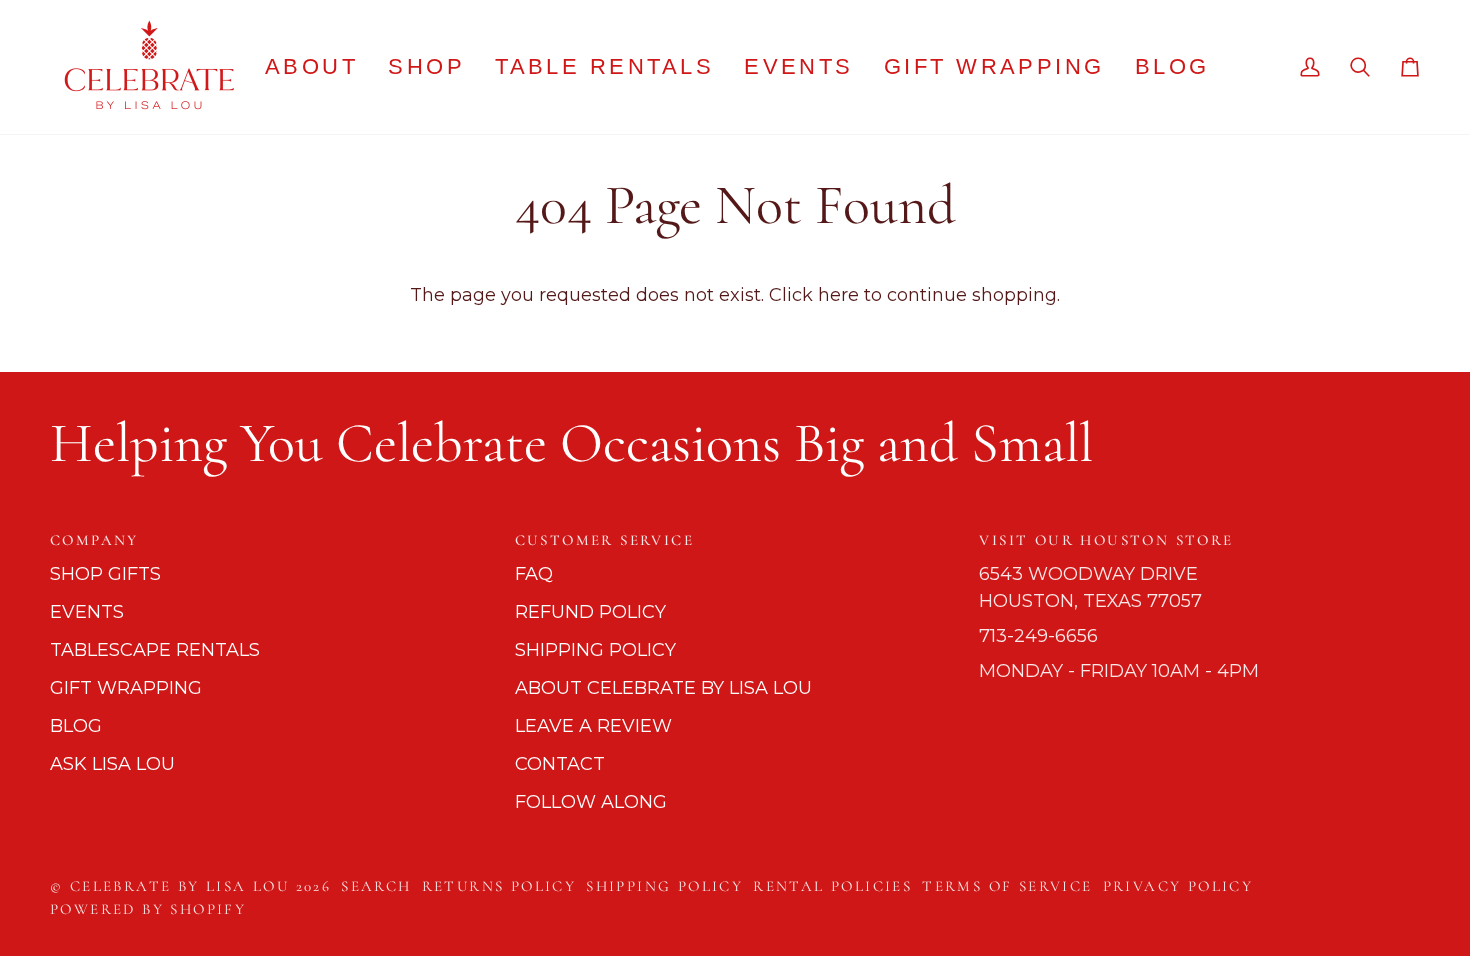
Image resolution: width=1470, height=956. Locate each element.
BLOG (76, 726)
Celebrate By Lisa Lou (179, 886)
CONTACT (560, 764)
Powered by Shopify (148, 909)
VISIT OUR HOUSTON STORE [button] (1106, 540)
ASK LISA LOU (112, 764)
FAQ (534, 574)
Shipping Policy (664, 886)
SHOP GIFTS (105, 574)
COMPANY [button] (94, 540)
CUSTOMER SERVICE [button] (604, 540)
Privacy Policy (1178, 886)
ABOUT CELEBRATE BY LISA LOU (663, 688)
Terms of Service (1007, 886)
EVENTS (87, 612)
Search (376, 886)
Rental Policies (832, 886)
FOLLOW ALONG (591, 802)
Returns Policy (499, 886)
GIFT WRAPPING (126, 688)
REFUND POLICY (590, 612)
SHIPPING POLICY (595, 650)
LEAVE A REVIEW (593, 726)
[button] (426, 67)
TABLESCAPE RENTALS (155, 650)
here (838, 295)
